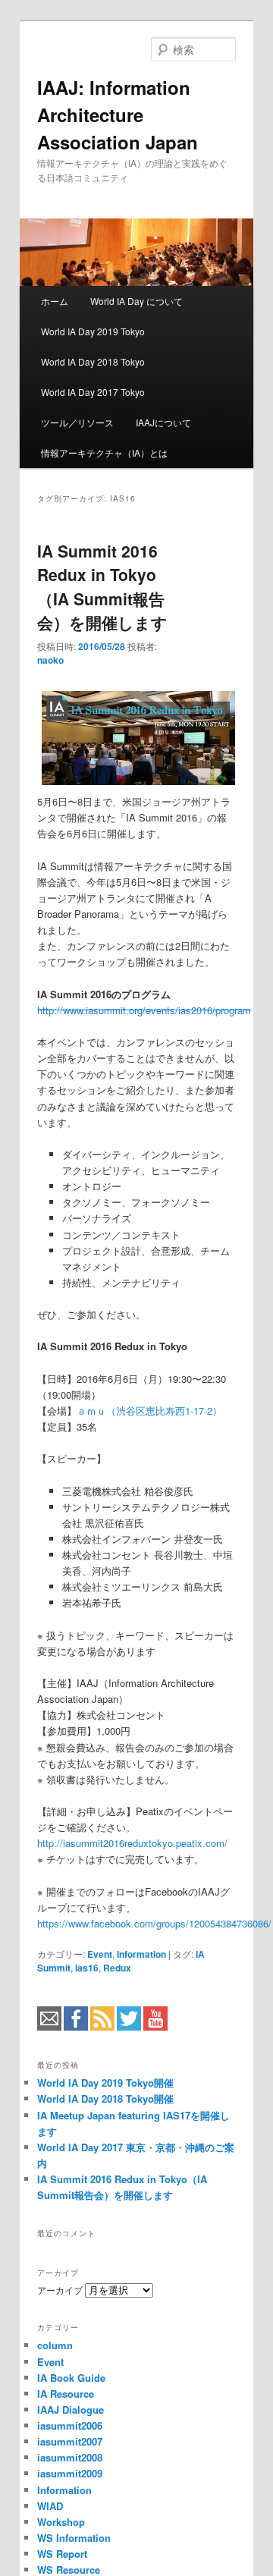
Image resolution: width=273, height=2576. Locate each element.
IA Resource (66, 2394)
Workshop (61, 2522)
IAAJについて (163, 422)
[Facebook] (76, 2027)
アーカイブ (60, 2290)
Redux (117, 1968)
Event (100, 1954)
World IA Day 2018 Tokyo (93, 361)
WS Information (74, 2538)
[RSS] (102, 2027)
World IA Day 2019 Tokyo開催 (105, 2083)
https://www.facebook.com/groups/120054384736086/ (154, 1923)
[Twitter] (129, 2027)
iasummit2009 (70, 2473)
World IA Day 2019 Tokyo (93, 331)
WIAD (50, 2506)
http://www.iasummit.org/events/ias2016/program (144, 1010)
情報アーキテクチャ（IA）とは (104, 452)
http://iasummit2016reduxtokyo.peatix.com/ (132, 1843)
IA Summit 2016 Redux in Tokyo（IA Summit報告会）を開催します (102, 587)
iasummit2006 (70, 2425)
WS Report (62, 2554)
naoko (50, 660)
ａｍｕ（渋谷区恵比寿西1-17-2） (149, 1411)
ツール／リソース (77, 422)
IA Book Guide (71, 2378)
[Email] (49, 2027)
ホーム (55, 301)
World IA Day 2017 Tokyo (93, 392)
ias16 (87, 1968)
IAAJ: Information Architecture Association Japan (118, 115)
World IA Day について (136, 301)
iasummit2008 (70, 2457)
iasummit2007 (70, 2441)
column (55, 2345)
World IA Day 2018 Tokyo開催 (105, 2098)
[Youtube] (155, 2027)
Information (141, 1954)
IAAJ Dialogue (71, 2410)
